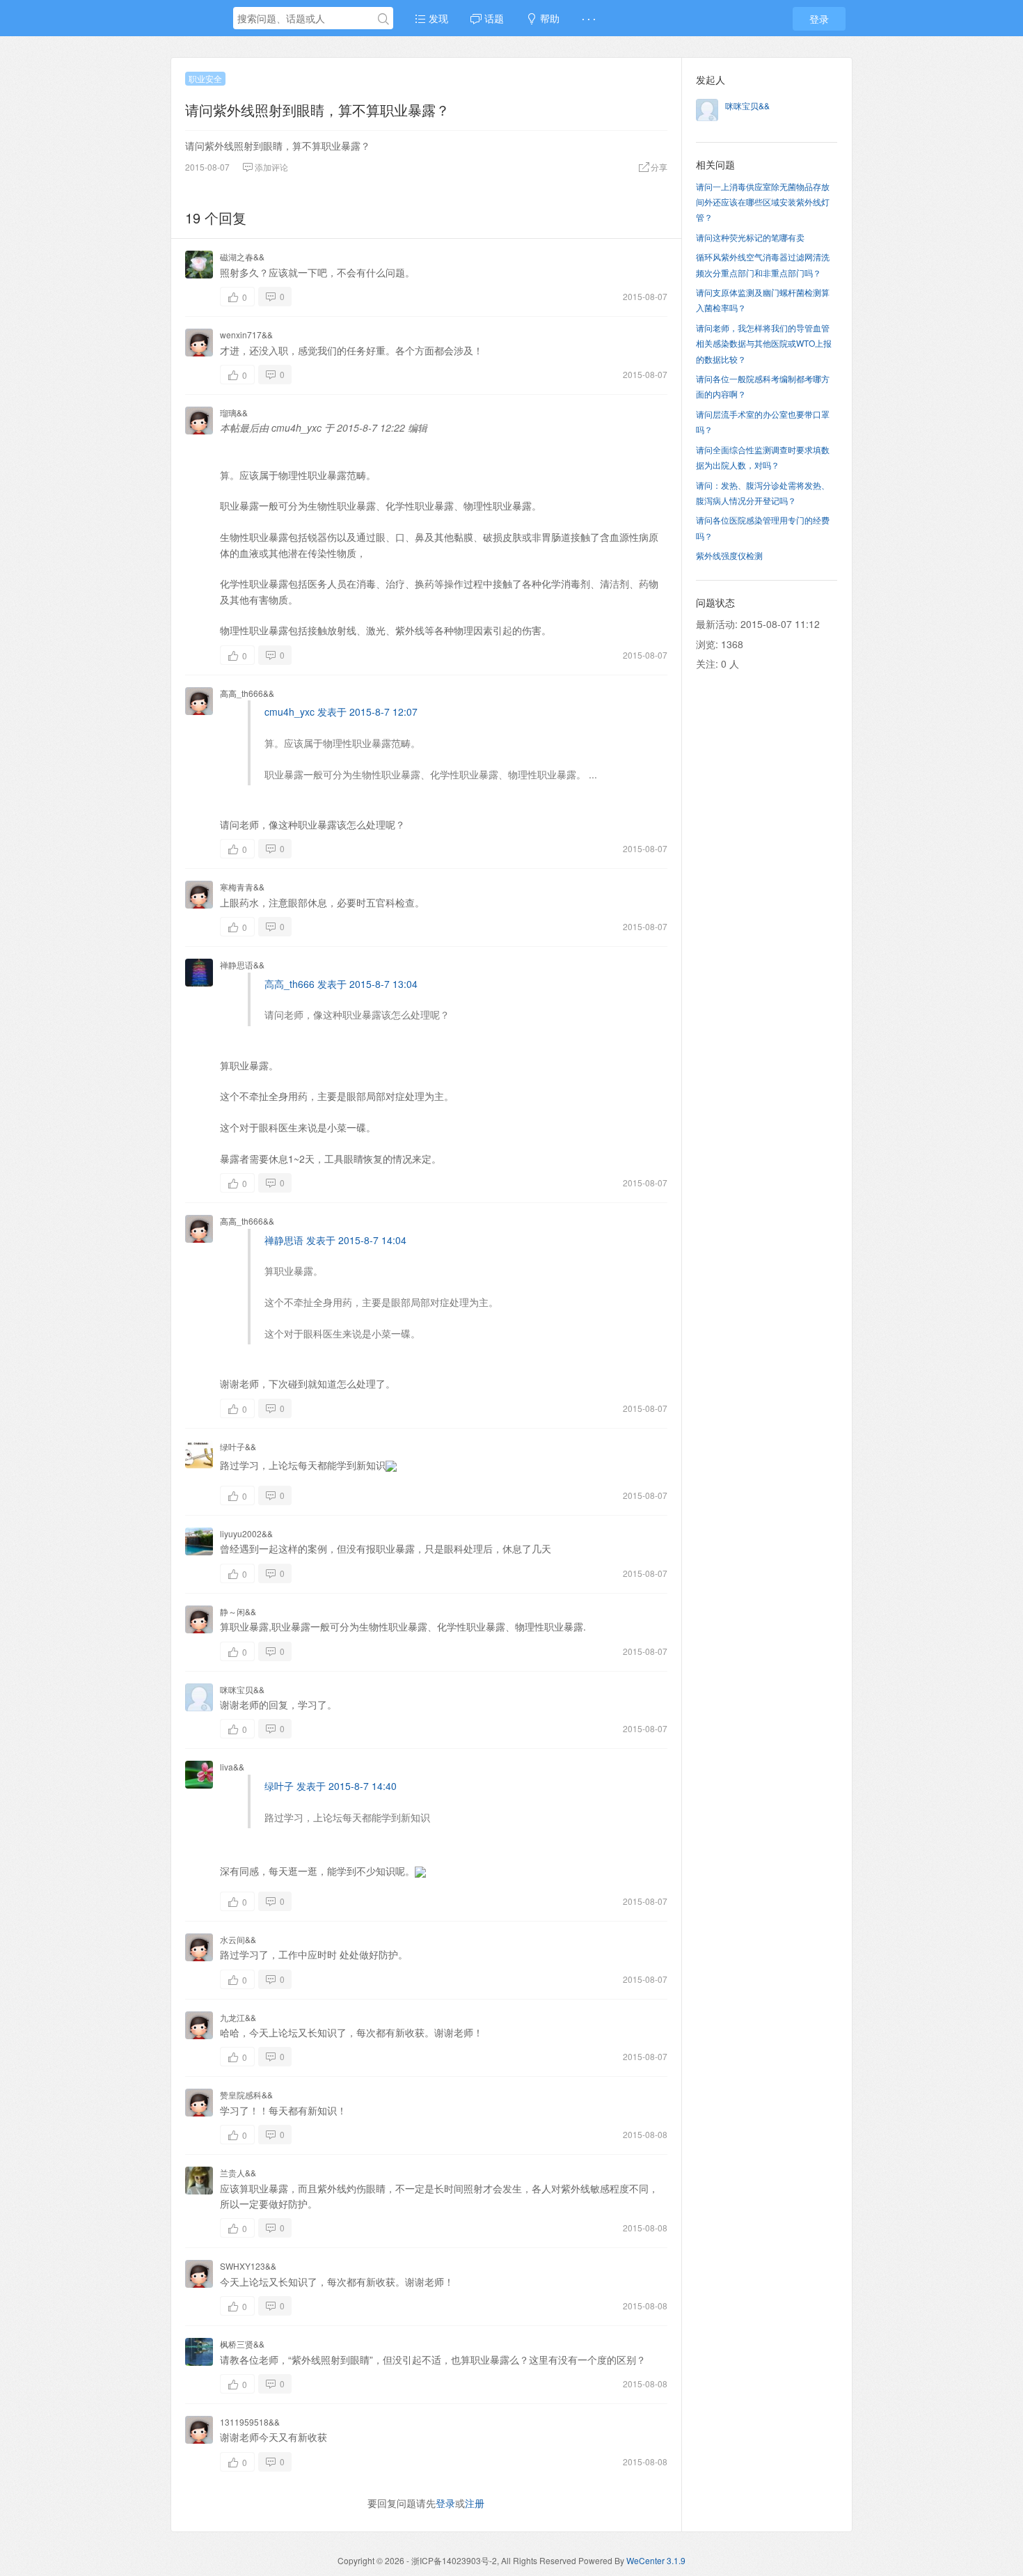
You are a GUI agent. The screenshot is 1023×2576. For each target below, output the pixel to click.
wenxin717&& (246, 335)
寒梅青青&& (242, 887)
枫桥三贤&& (242, 2344)
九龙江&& (238, 2017)
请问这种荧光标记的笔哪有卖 (750, 237)
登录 (819, 19)
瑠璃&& (234, 413)
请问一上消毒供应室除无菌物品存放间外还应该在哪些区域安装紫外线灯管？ (763, 202)
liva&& (232, 1767)
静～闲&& (238, 1611)
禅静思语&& (242, 965)
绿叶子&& (238, 1446)
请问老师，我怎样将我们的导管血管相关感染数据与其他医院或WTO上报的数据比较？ (764, 343)
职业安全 (205, 78)
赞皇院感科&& (246, 2095)
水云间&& (238, 1939)
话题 (493, 18)
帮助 (548, 18)
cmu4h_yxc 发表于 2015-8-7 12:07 (341, 712)
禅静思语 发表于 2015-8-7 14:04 (335, 1240)
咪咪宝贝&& (242, 1689)
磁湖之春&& (242, 257)
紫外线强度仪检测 (729, 555)
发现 (437, 18)
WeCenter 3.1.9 (656, 2560)
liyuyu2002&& (246, 1533)
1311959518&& (250, 2422)
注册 (475, 2503)
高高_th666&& (247, 693)
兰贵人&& (238, 2173)
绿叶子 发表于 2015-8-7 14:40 (331, 1786)
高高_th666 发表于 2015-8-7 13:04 (341, 984)
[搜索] (383, 19)
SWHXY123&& (248, 2266)
